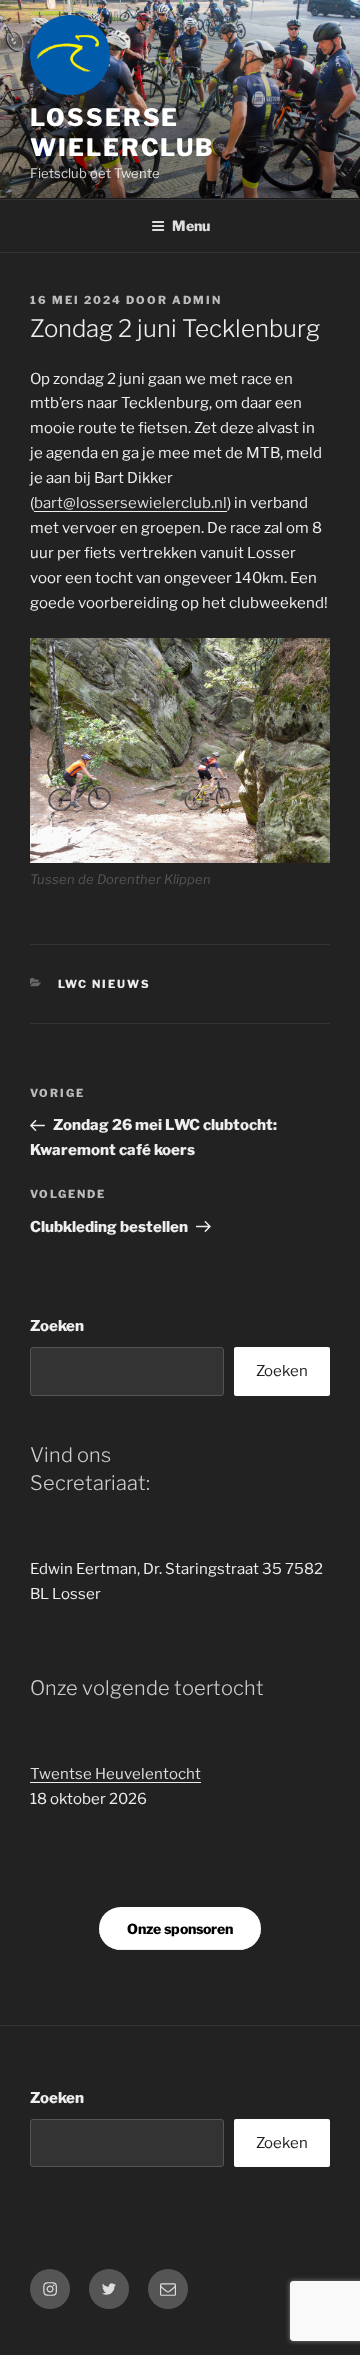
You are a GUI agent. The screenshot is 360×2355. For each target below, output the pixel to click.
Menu (191, 225)
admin (197, 300)
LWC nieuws (105, 984)
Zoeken (57, 1326)
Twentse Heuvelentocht (115, 1774)
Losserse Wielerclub (122, 132)
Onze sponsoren (180, 1928)
